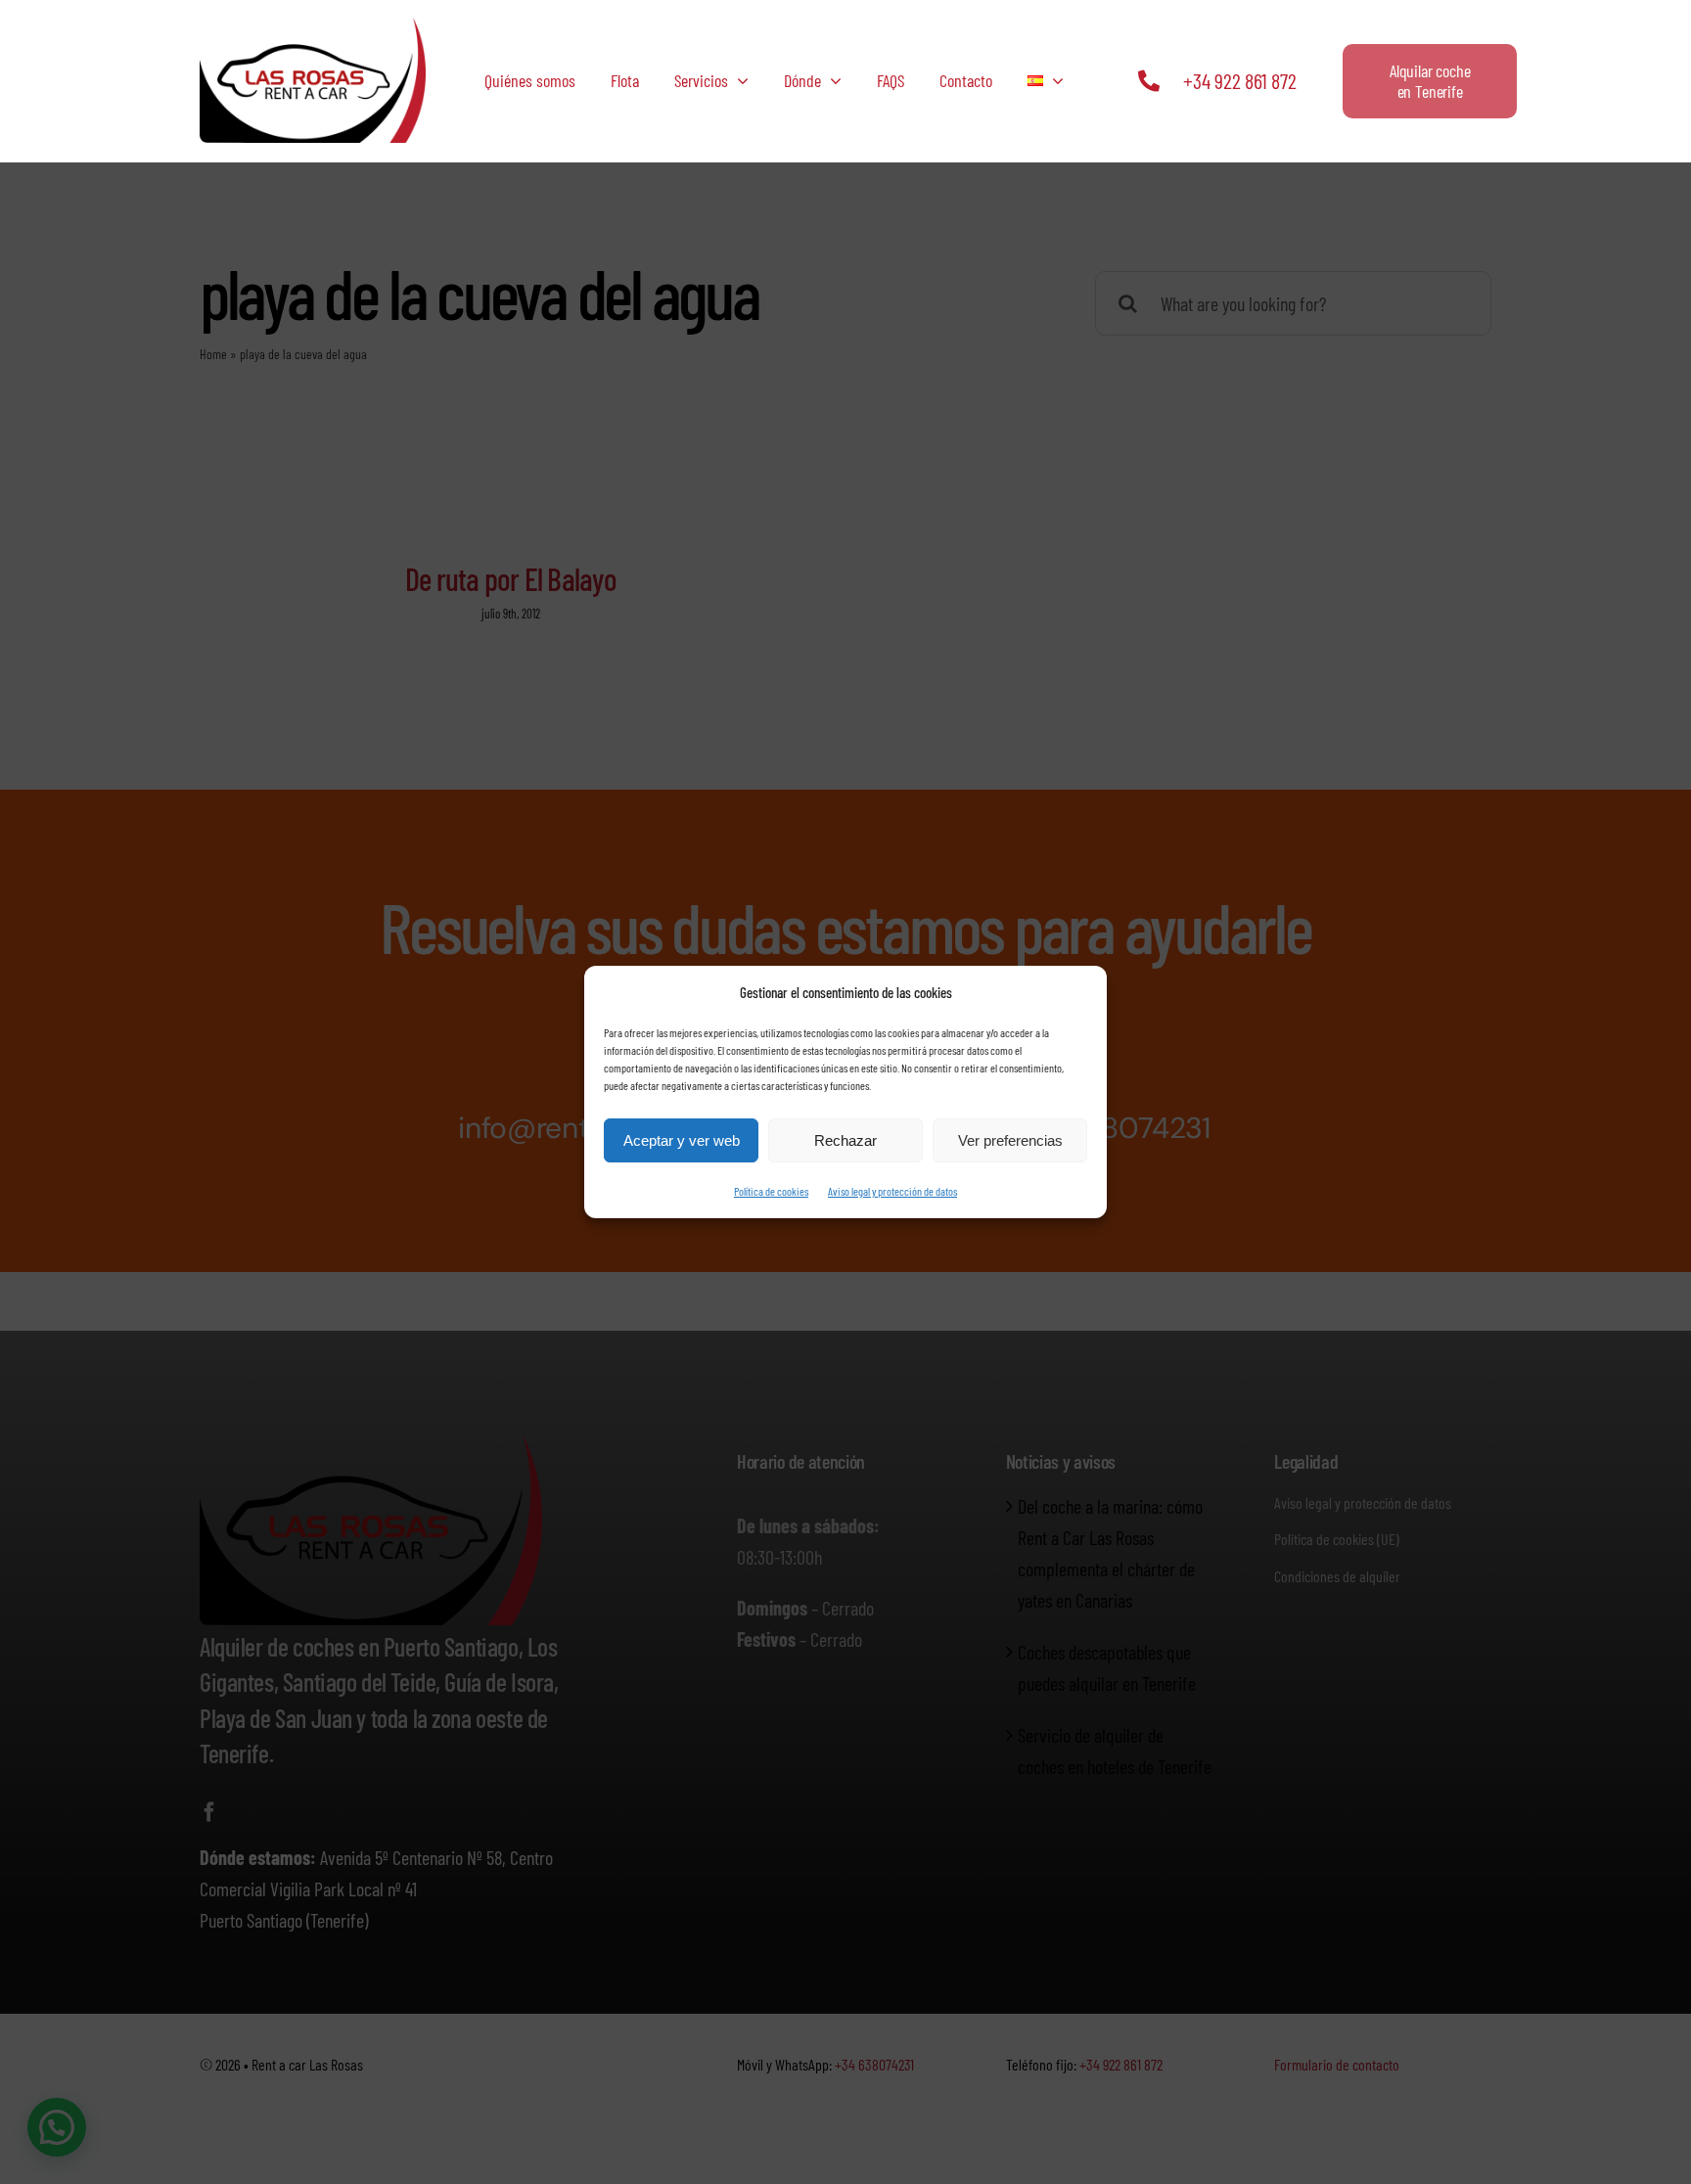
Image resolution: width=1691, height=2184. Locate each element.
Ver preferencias (1010, 1140)
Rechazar (845, 1140)
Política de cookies (771, 1191)
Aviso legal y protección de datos (892, 1191)
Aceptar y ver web (682, 1140)
